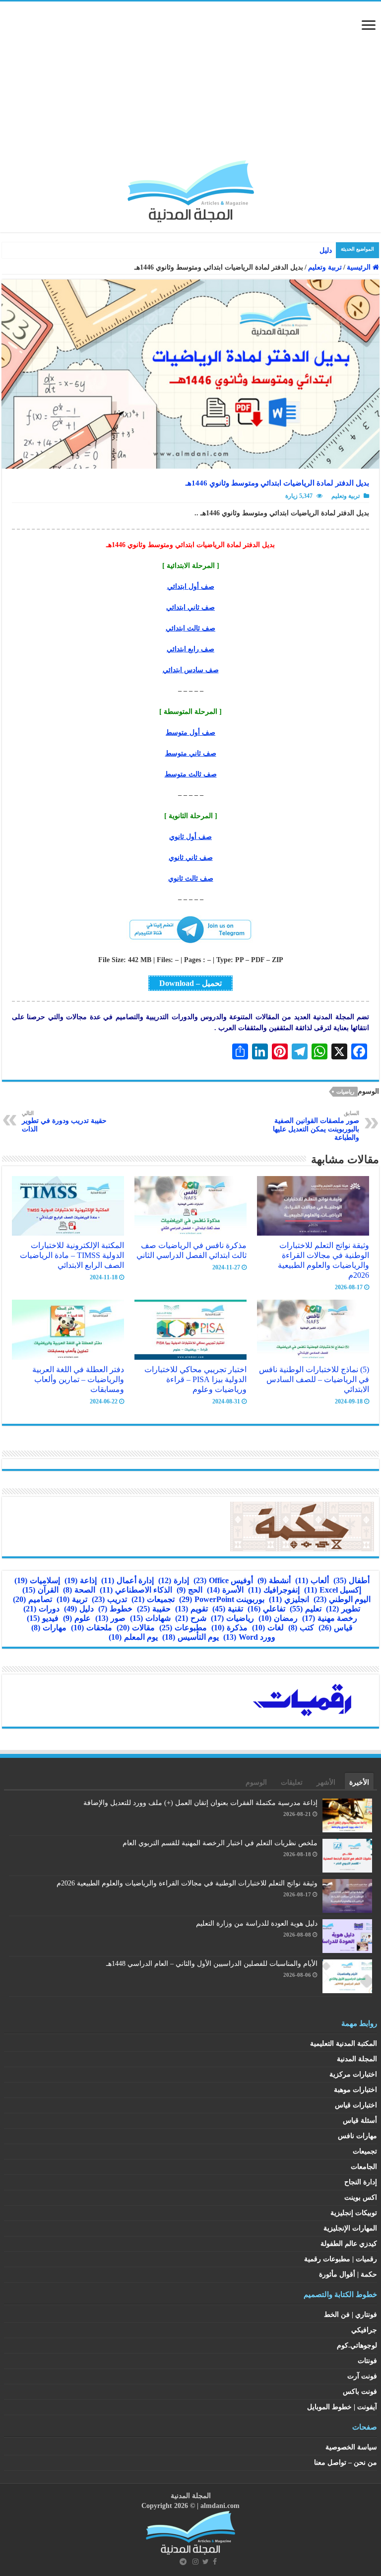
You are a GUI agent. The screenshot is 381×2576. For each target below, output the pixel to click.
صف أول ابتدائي (191, 587)
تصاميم (32, 1599)
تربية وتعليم (325, 267)
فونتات (367, 2361)
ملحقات (92, 1628)
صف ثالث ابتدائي (190, 628)
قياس (336, 1628)
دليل (79, 1609)
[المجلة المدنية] (191, 189)
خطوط (115, 1609)
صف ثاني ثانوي (191, 858)
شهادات (150, 1618)
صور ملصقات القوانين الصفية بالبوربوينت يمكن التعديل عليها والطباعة (316, 1126)
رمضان (278, 1618)
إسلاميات (37, 1580)
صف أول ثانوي (190, 837)
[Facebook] (215, 2562)
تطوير (343, 1609)
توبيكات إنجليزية (354, 2213)
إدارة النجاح (361, 2182)
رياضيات (345, 1092)
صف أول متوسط (190, 732)
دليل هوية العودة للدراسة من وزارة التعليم (257, 1923)
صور (110, 1618)
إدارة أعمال (127, 1580)
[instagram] (195, 2562)
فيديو (43, 1618)
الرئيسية (360, 267)
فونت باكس (360, 2392)
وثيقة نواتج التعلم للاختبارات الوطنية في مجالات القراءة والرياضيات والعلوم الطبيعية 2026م (323, 1260)
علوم (77, 1618)
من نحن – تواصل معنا (346, 2463)
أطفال (351, 1580)
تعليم (306, 1609)
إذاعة (81, 1580)
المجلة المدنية (357, 2059)
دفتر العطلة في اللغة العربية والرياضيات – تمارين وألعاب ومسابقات (78, 1379)
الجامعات (364, 2167)
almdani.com (220, 2506)
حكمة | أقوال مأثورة (348, 2274)
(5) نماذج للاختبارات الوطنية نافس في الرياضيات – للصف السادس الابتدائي (314, 1379)
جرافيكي (364, 2330)
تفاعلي (266, 1609)
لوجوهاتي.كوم (357, 2345)
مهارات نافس (357, 2136)
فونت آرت (362, 2376)
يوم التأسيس (190, 1637)
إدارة (174, 1580)
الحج (190, 1590)
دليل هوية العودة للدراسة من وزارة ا (279, 250)
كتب (301, 1628)
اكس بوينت (361, 2197)
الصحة (79, 1590)
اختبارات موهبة (355, 2090)
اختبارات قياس (356, 2105)
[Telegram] (183, 2562)
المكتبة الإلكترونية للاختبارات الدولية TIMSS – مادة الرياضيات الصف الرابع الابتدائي (72, 1255)
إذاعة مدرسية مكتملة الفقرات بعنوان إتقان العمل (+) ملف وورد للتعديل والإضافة (200, 1803)
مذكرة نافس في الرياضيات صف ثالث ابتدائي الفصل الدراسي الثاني (191, 1250)
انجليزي (289, 1599)
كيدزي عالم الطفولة (349, 2244)
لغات (268, 1628)
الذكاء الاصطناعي (136, 1590)
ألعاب (312, 1580)
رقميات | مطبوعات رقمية (341, 2259)
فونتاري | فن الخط (350, 2315)
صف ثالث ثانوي (191, 878)
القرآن (40, 1590)
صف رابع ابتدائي (190, 649)
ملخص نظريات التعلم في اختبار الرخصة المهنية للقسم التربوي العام (220, 1843)
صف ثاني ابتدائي (190, 607)
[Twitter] (206, 2562)
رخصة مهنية (330, 1618)
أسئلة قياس (360, 2121)
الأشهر (326, 1782)
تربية (72, 1599)
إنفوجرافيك (274, 1590)
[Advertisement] (190, 86)
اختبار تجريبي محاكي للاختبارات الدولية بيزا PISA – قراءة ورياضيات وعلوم (195, 1379)
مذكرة (229, 1628)
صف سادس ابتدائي (191, 670)
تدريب (109, 1599)
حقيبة (154, 1609)
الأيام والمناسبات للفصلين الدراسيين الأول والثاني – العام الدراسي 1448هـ (212, 1964)
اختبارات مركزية (353, 2074)
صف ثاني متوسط (191, 753)
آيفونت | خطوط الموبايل (342, 2407)
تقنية (228, 1609)
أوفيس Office (223, 1580)
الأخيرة (359, 1782)
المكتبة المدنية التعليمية (344, 2044)
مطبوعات (183, 1628)
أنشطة (274, 1580)
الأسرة (225, 1590)
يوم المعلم (133, 1637)
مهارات (49, 1628)
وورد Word (249, 1637)
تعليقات (292, 1782)
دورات (41, 1609)
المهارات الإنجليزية (350, 2228)
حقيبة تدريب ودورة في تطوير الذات (64, 1121)
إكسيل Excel (333, 1590)
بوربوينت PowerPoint (222, 1599)
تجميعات (153, 1599)
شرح (191, 1618)
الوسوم (256, 1782)
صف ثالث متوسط (191, 774)
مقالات (136, 1628)
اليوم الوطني (342, 1599)
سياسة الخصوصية (351, 2447)
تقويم (191, 1609)
